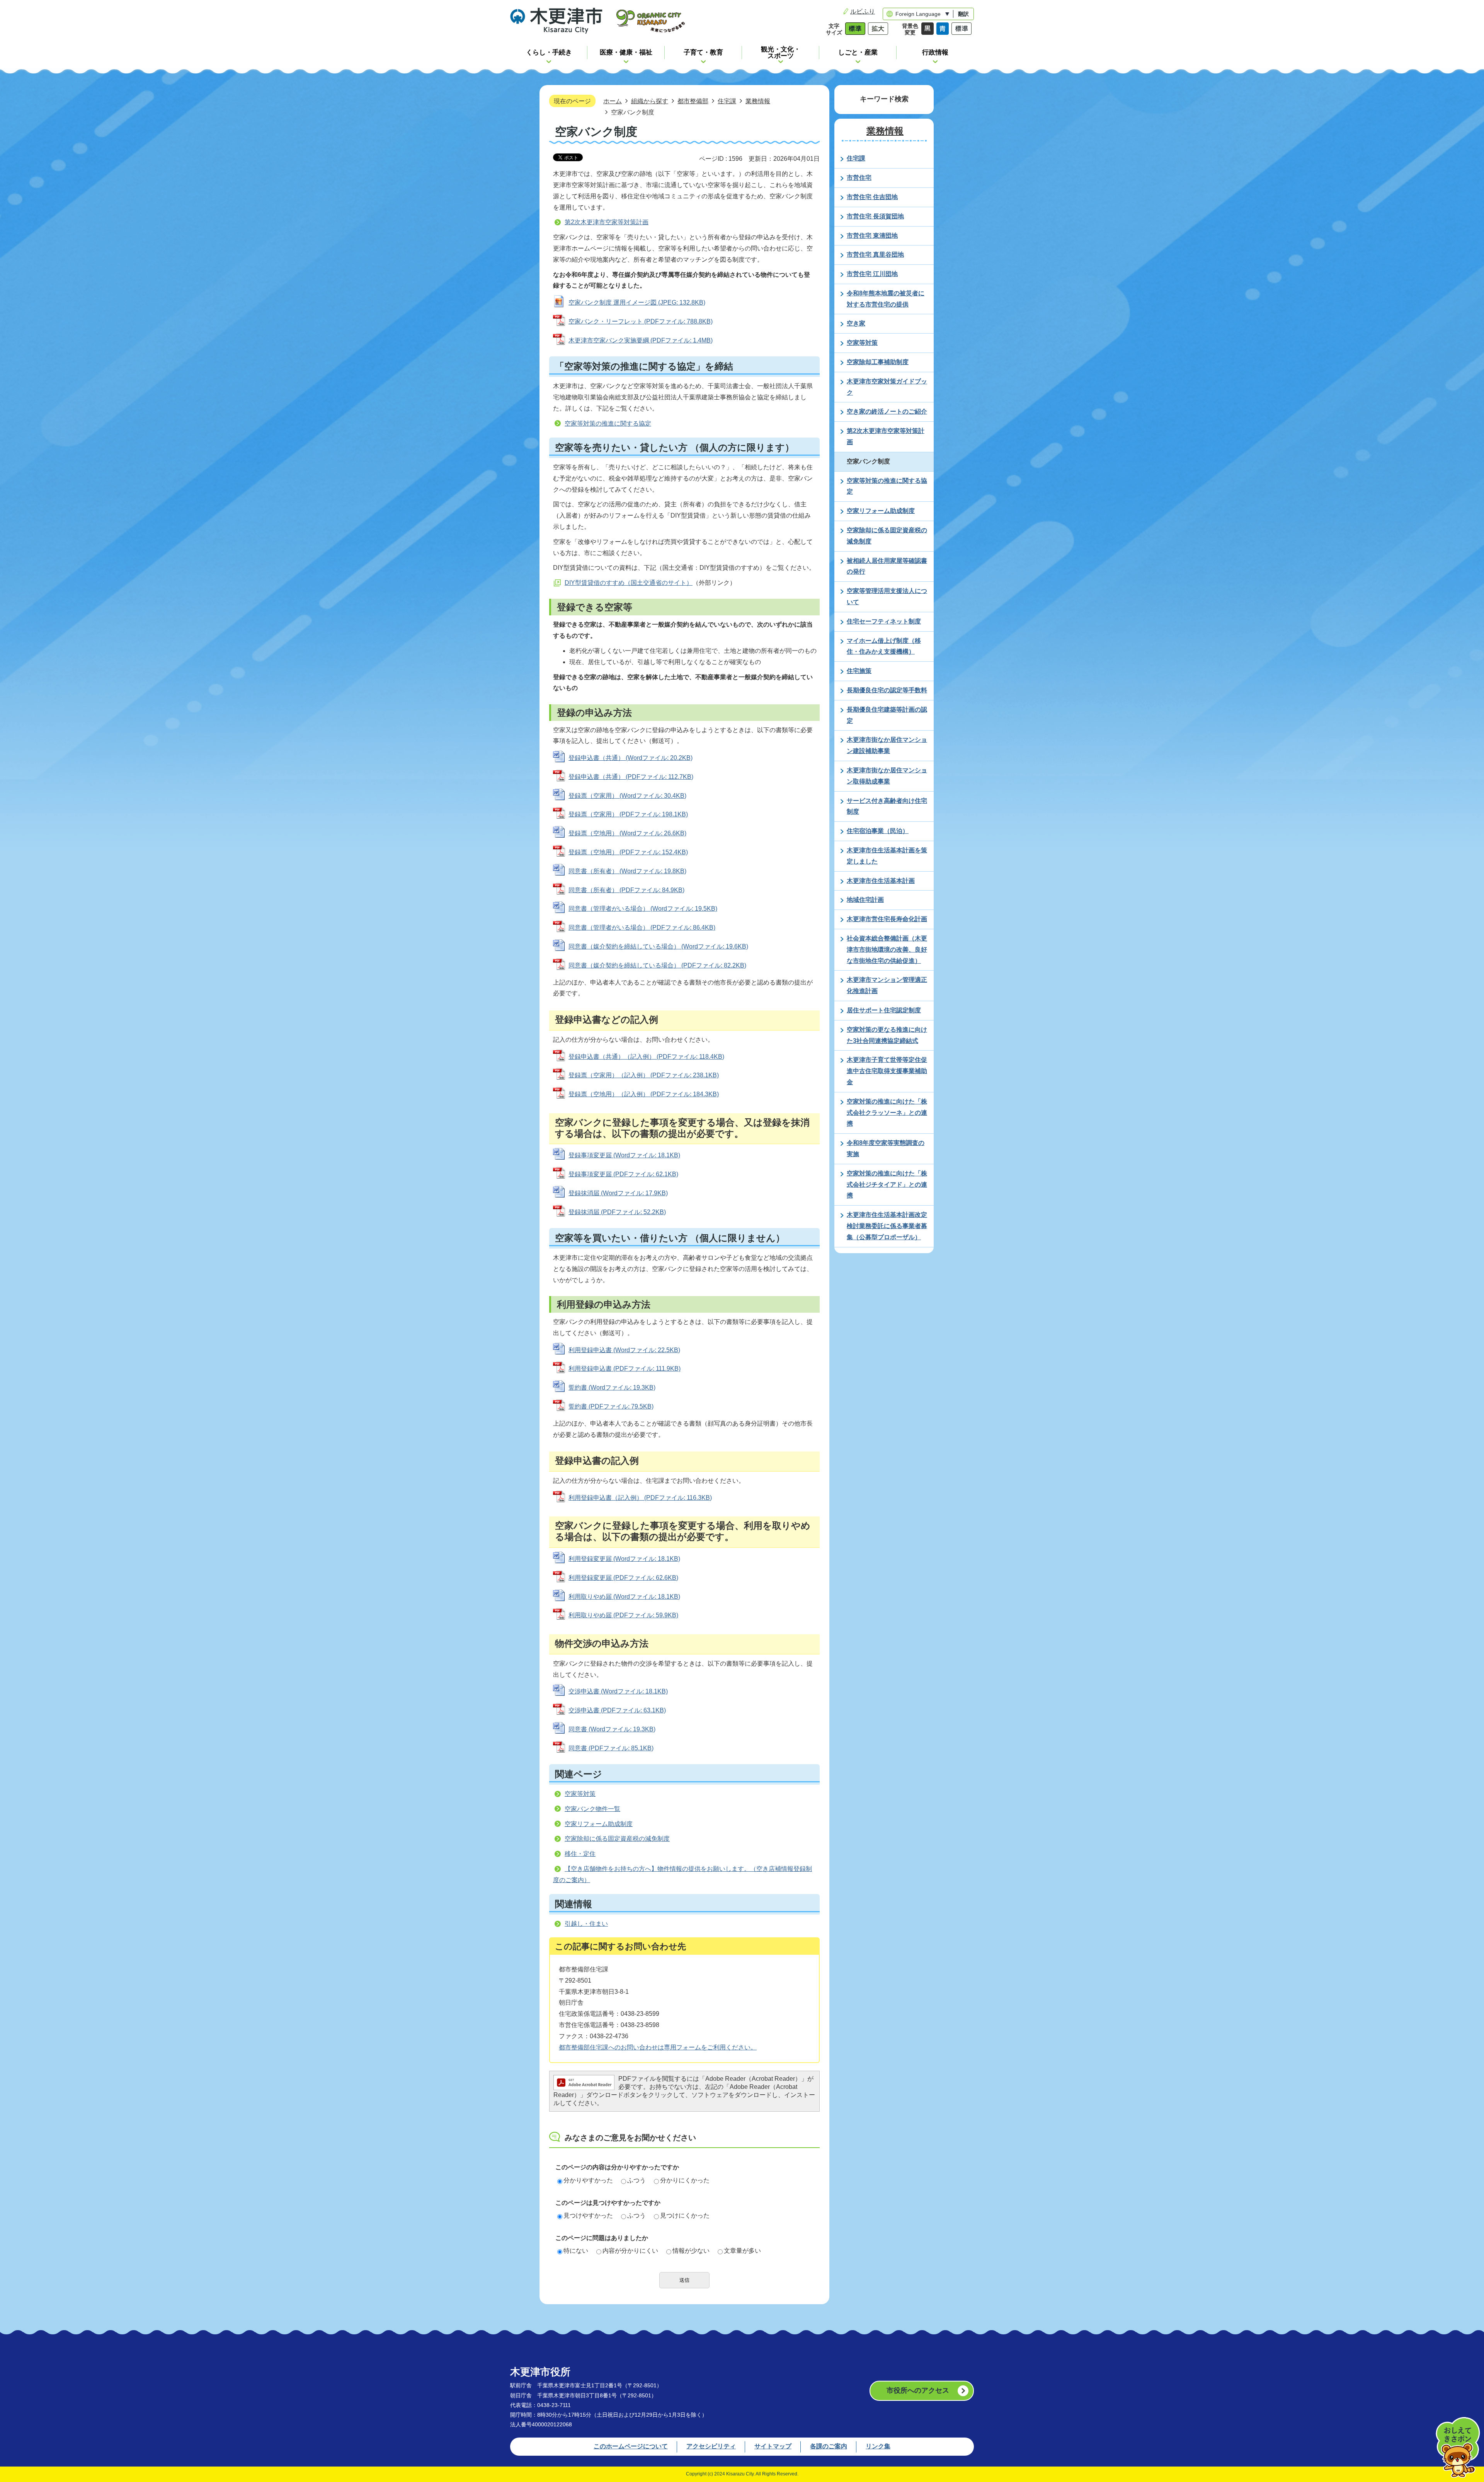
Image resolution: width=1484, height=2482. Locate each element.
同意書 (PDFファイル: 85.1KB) (611, 1748)
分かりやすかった (588, 2180)
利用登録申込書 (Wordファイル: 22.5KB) (624, 1350)
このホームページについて (631, 2446)
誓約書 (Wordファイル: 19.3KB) (612, 1388)
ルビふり (863, 11)
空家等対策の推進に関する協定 (608, 423)
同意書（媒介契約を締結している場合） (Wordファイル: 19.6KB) (658, 946)
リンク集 (878, 2446)
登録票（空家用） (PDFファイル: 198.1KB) (628, 814)
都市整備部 (693, 101)
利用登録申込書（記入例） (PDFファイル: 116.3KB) (640, 1498)
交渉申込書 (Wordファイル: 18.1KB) (618, 1691)
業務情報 (758, 101)
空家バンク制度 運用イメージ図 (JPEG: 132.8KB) (637, 302)
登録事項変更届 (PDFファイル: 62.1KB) (623, 1174)
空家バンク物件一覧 (592, 1809)
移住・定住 (580, 1854)
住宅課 (727, 101)
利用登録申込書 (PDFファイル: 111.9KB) (625, 1369)
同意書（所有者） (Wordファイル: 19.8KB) (627, 871)
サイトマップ (773, 2446)
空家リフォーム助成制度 (599, 1824)
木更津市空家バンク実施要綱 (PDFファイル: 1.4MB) (641, 340)
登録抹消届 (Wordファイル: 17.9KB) (618, 1193)
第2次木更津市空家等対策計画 (607, 222)
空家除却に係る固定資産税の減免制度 (617, 1839)
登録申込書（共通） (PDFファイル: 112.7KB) (631, 777)
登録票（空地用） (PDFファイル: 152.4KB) (628, 852)
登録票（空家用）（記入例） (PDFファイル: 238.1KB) (644, 1075)
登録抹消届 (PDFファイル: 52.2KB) (617, 1212)
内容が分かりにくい (630, 2251)
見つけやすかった (588, 2215)
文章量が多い (742, 2251)
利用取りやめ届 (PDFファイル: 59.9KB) (623, 1615)
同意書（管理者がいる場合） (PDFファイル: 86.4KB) (642, 928)
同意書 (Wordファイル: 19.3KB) (612, 1729)
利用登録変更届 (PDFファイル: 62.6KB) (623, 1578)
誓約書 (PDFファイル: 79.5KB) (611, 1406)
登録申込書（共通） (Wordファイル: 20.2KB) (631, 758)
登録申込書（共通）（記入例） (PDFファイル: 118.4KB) (646, 1057)
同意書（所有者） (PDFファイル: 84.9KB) (626, 890)
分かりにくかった (685, 2180)
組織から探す (650, 101)
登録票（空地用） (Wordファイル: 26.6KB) (627, 833)
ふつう (636, 2180)
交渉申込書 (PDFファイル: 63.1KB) (617, 1710)
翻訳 (963, 14)
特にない (576, 2251)
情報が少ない (691, 2251)
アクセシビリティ (711, 2446)
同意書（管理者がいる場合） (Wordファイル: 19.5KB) (643, 909)
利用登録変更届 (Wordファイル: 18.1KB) (624, 1559)
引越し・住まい (586, 1924)
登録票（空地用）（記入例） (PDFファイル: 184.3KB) (644, 1094)
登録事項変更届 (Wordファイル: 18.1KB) (624, 1155)
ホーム (613, 101)
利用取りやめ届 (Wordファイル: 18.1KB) (624, 1597)
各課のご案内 (829, 2446)
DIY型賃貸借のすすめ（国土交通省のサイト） (629, 583)
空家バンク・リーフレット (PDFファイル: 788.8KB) (641, 321)
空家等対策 (580, 1794)
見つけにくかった (685, 2215)
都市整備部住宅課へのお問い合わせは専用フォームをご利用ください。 (658, 2047)
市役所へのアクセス (918, 2390)
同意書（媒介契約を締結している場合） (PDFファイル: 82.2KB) (657, 965)
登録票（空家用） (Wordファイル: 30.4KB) (627, 796)
